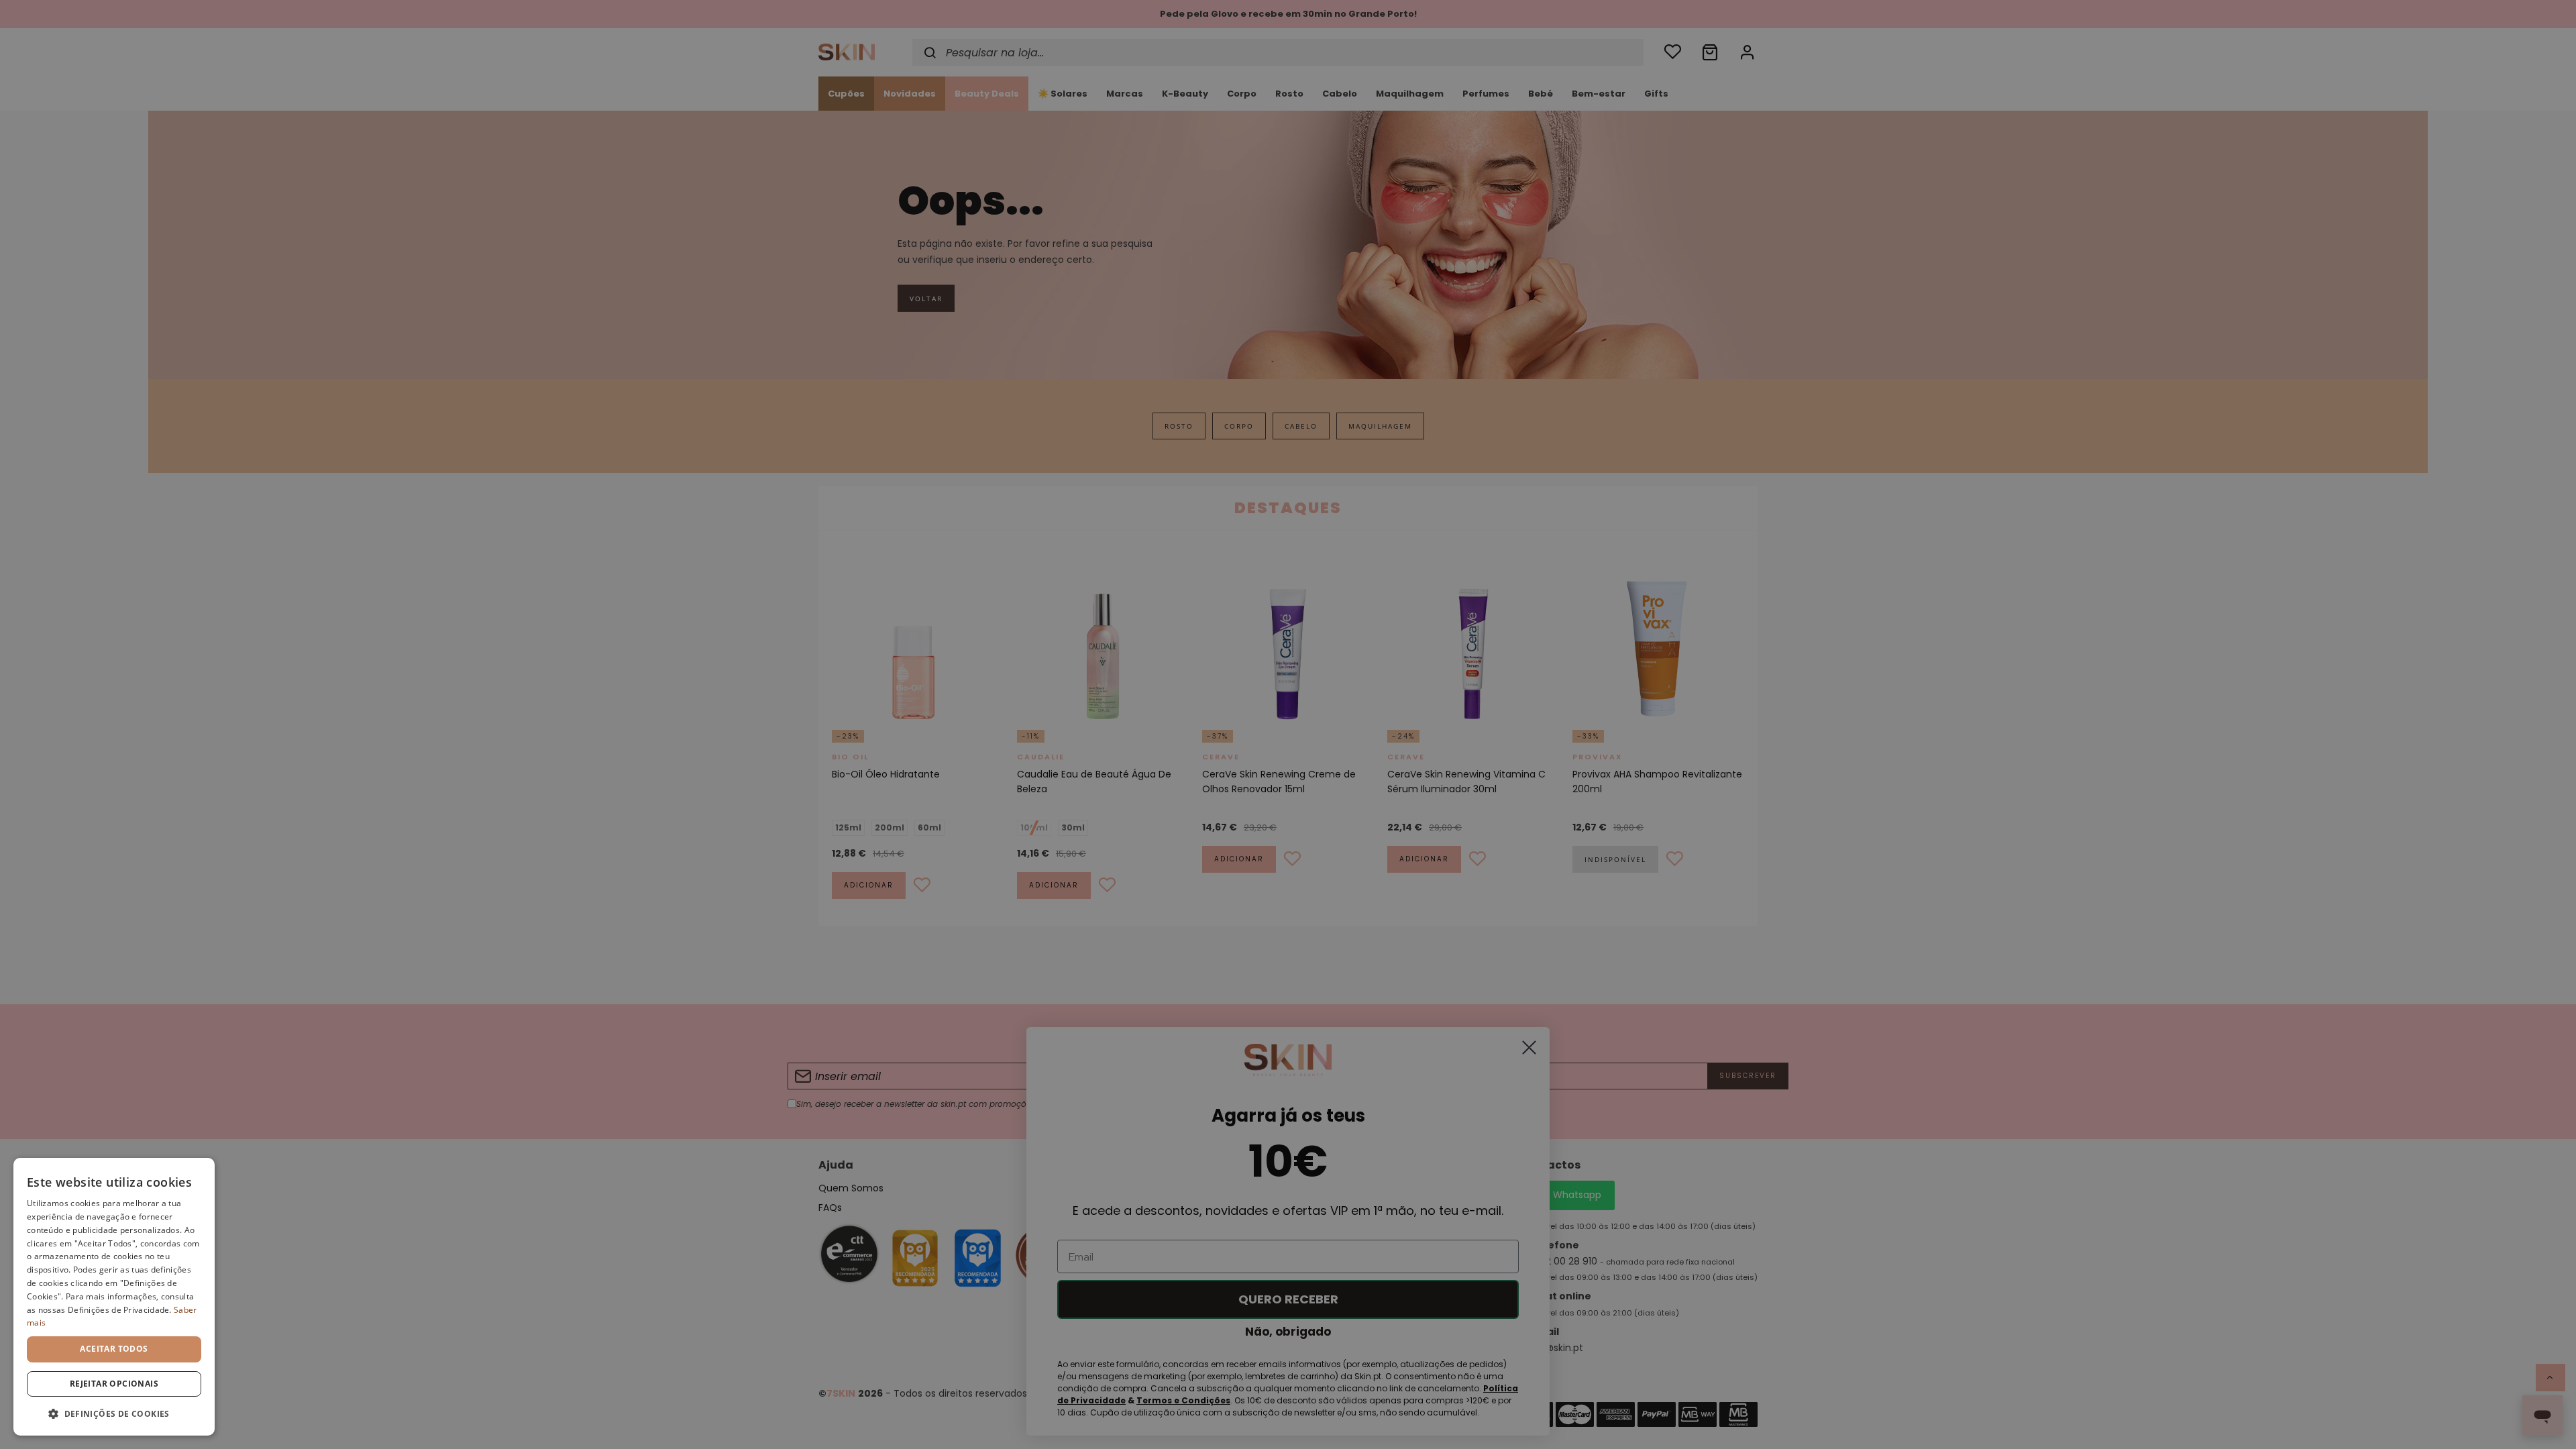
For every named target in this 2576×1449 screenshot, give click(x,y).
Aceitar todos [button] (114, 1349)
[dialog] (114, 1297)
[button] (114, 1414)
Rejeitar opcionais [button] (114, 1384)
